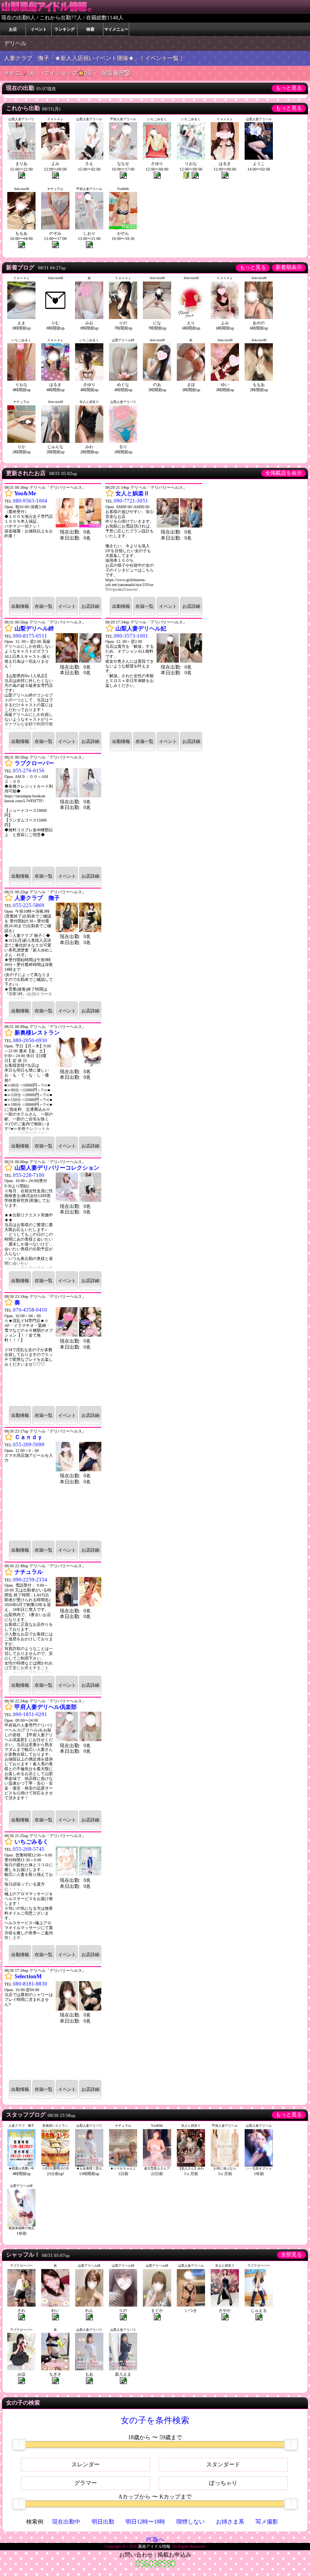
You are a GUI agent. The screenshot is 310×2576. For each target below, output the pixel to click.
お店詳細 (90, 606)
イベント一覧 (162, 58)
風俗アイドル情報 (154, 2546)
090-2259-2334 (30, 1580)
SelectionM (28, 1976)
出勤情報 (20, 606)
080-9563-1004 (30, 501)
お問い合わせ (136, 2555)
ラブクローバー (34, 763)
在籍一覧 (44, 606)
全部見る (291, 2255)
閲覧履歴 (113, 73)
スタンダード (223, 2464)
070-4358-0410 (30, 1310)
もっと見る (289, 88)
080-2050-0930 (30, 1041)
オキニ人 (20, 73)
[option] (53, 1292)
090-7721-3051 (131, 501)
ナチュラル (29, 1572)
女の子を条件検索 (155, 2420)
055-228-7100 (29, 1175)
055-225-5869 (29, 905)
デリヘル (15, 43)
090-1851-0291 (30, 1715)
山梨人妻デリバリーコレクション (57, 1168)
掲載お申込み (174, 2555)
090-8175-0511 (30, 636)
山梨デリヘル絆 (34, 629)
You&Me (25, 493)
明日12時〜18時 (145, 2522)
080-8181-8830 (30, 1984)
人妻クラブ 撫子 (37, 898)
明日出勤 (103, 2522)
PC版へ (155, 2539)
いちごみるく (31, 1842)
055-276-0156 (29, 771)
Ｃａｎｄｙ (29, 1437)
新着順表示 (289, 267)
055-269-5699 (29, 1445)
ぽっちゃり (223, 2483)
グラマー (86, 2483)
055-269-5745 (29, 1849)
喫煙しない (191, 2522)
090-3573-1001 (131, 636)
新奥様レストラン (37, 1033)
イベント (67, 606)
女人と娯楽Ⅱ (132, 493)
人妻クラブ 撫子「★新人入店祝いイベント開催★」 (72, 58)
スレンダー (86, 2464)
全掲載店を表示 (284, 473)
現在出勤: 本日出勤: (75, 670)
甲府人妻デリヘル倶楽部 (46, 1707)
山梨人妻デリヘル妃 (141, 629)
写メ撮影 (267, 2522)
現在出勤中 (66, 2522)
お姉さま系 (230, 2522)
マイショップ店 (69, 73)
